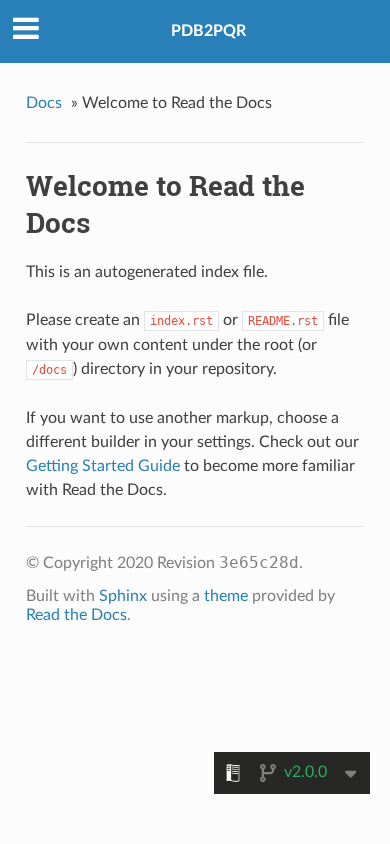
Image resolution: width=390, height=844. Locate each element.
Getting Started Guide (103, 466)
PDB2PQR (208, 31)
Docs (44, 103)
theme (226, 596)
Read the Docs (76, 615)
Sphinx (123, 596)
